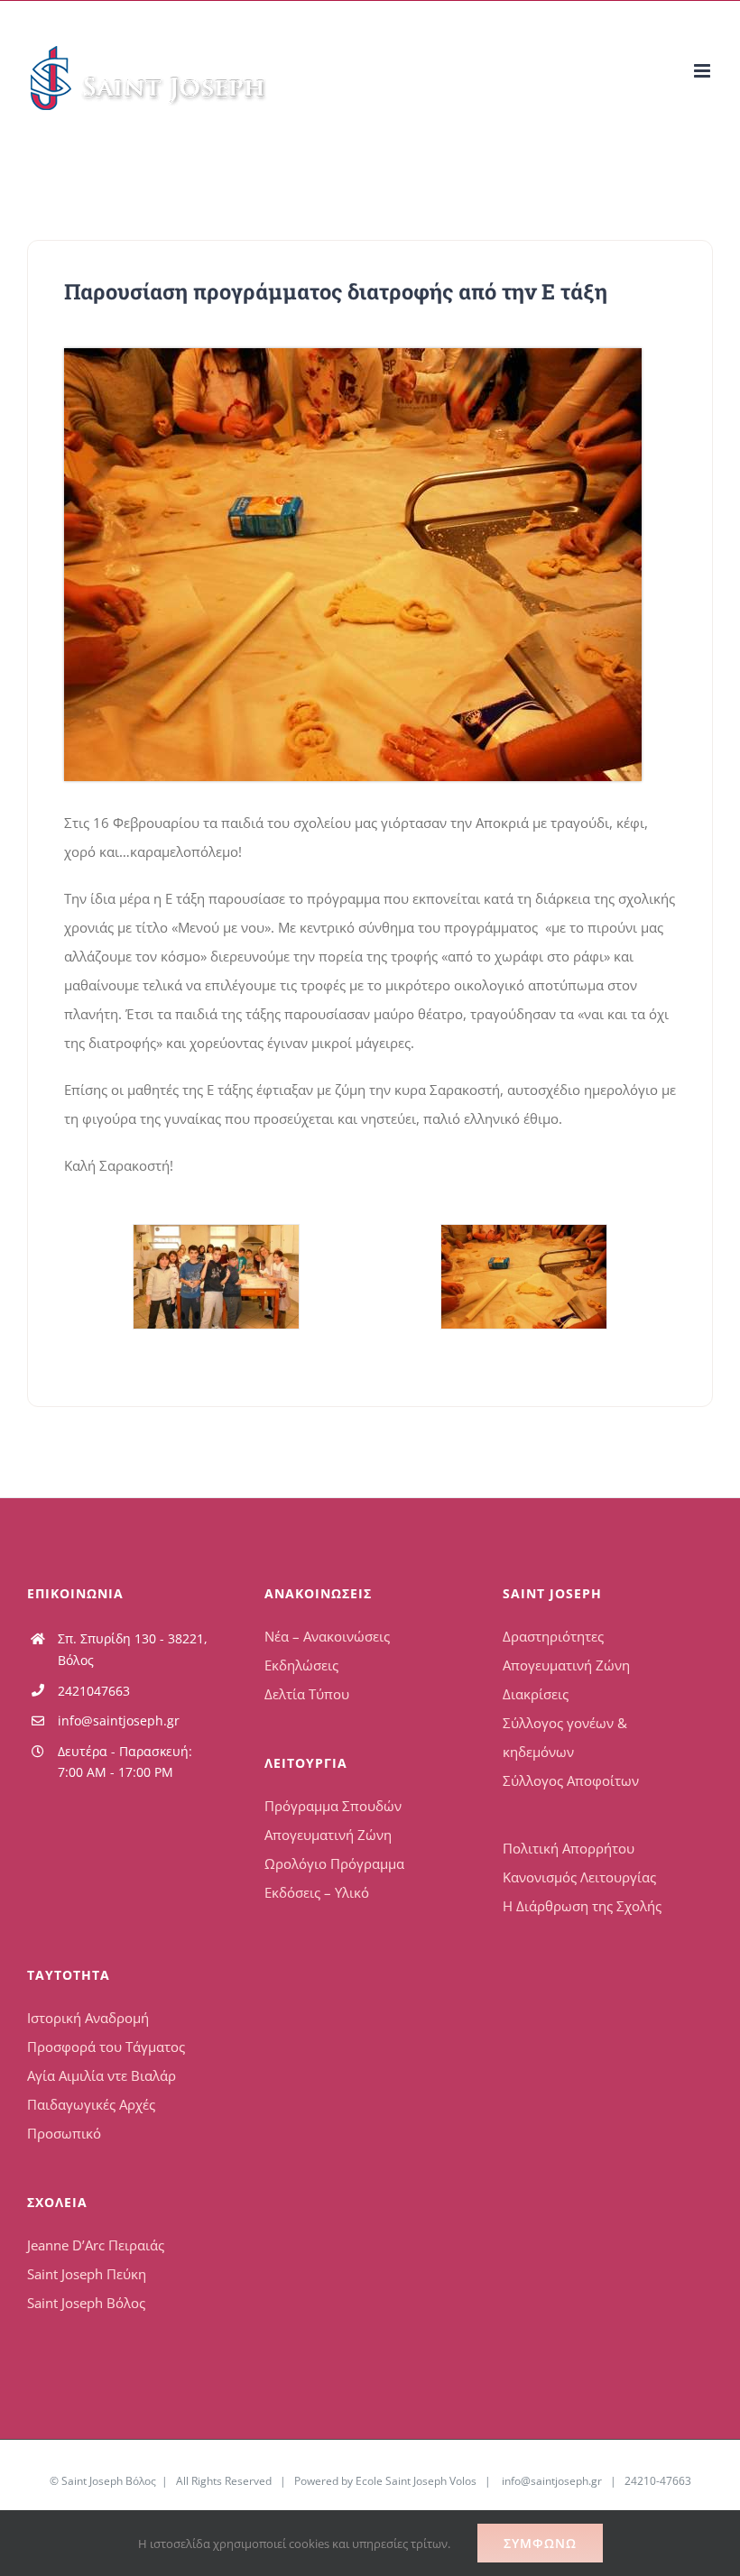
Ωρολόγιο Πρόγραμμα (334, 1863)
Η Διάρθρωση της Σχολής (582, 1906)
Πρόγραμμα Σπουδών (333, 1806)
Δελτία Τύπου (307, 1694)
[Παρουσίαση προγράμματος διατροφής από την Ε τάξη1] (216, 1277)
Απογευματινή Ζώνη (328, 1835)
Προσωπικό (64, 2133)
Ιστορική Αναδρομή (88, 2018)
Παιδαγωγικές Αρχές (91, 2104)
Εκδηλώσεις (301, 1665)
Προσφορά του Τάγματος (106, 2047)
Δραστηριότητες (553, 1636)
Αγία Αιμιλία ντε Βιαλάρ (102, 2075)
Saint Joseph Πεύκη (87, 2274)
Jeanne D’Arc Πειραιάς (96, 2245)
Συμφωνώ (540, 2543)
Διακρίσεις (536, 1694)
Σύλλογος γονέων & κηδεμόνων (565, 1737)
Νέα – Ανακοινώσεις (327, 1636)
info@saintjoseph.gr (119, 1720)
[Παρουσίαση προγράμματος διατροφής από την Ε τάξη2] (353, 354)
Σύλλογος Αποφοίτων (571, 1780)
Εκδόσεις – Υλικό (317, 1892)
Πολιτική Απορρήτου (569, 1848)
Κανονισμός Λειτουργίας (579, 1877)
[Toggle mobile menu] (703, 71)
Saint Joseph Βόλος (86, 2303)
